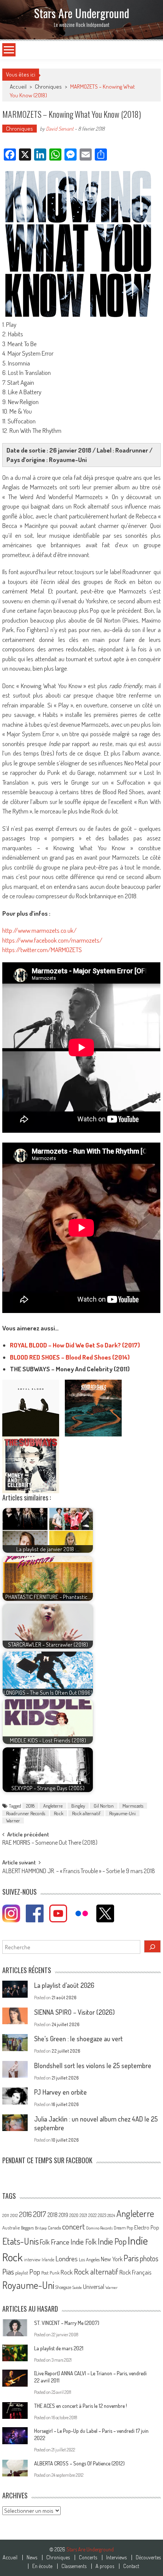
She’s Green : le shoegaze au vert (78, 2039)
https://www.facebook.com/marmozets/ (52, 940)
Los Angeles (89, 2259)
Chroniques (48, 87)
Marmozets (133, 1806)
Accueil (10, 2557)
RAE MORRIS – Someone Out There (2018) (50, 1843)
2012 (14, 2215)
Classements (74, 2566)
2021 (83, 2215)
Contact (131, 2566)
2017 (40, 2214)
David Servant (60, 129)
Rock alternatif (86, 1813)
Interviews (116, 2557)
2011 (6, 2215)
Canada (54, 2228)
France (60, 2242)
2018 (30, 1806)
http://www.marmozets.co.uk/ (39, 930)
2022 (92, 2215)
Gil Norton (104, 1806)
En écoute (42, 2566)
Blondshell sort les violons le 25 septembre (93, 2065)
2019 (63, 2215)
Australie (11, 2228)
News (32, 2557)
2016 (25, 2214)
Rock (59, 1813)
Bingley (78, 1806)
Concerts (88, 2557)
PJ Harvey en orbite (60, 2092)
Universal (94, 2287)
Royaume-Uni (122, 1813)
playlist (22, 2273)
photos (149, 2258)
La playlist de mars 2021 (59, 2348)
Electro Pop (147, 2227)
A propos (105, 2566)
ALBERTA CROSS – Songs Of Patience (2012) (79, 2463)
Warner (13, 1820)
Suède (77, 2287)
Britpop (41, 2228)
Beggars (27, 2228)
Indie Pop (112, 2241)
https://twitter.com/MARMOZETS (42, 950)
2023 (102, 2215)
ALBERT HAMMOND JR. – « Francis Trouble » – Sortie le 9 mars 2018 (79, 1872)
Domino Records (99, 2228)
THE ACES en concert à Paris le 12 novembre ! (81, 2406)
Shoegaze (63, 2287)
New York (112, 2259)
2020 (74, 2215)
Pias (8, 2271)
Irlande (48, 2260)
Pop (35, 2272)
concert (74, 2226)
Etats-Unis (20, 2241)
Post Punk (50, 2273)
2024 (111, 2215)
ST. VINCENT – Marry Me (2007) (67, 2323)
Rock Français (135, 2272)
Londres (67, 2258)
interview (32, 2260)
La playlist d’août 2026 (64, 1985)
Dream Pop (123, 2228)
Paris (131, 2258)
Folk (45, 2242)
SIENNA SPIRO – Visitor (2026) (74, 2012)
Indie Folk (84, 2242)
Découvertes (148, 2557)
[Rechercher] (152, 1946)
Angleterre (53, 1806)
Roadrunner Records (26, 1813)
